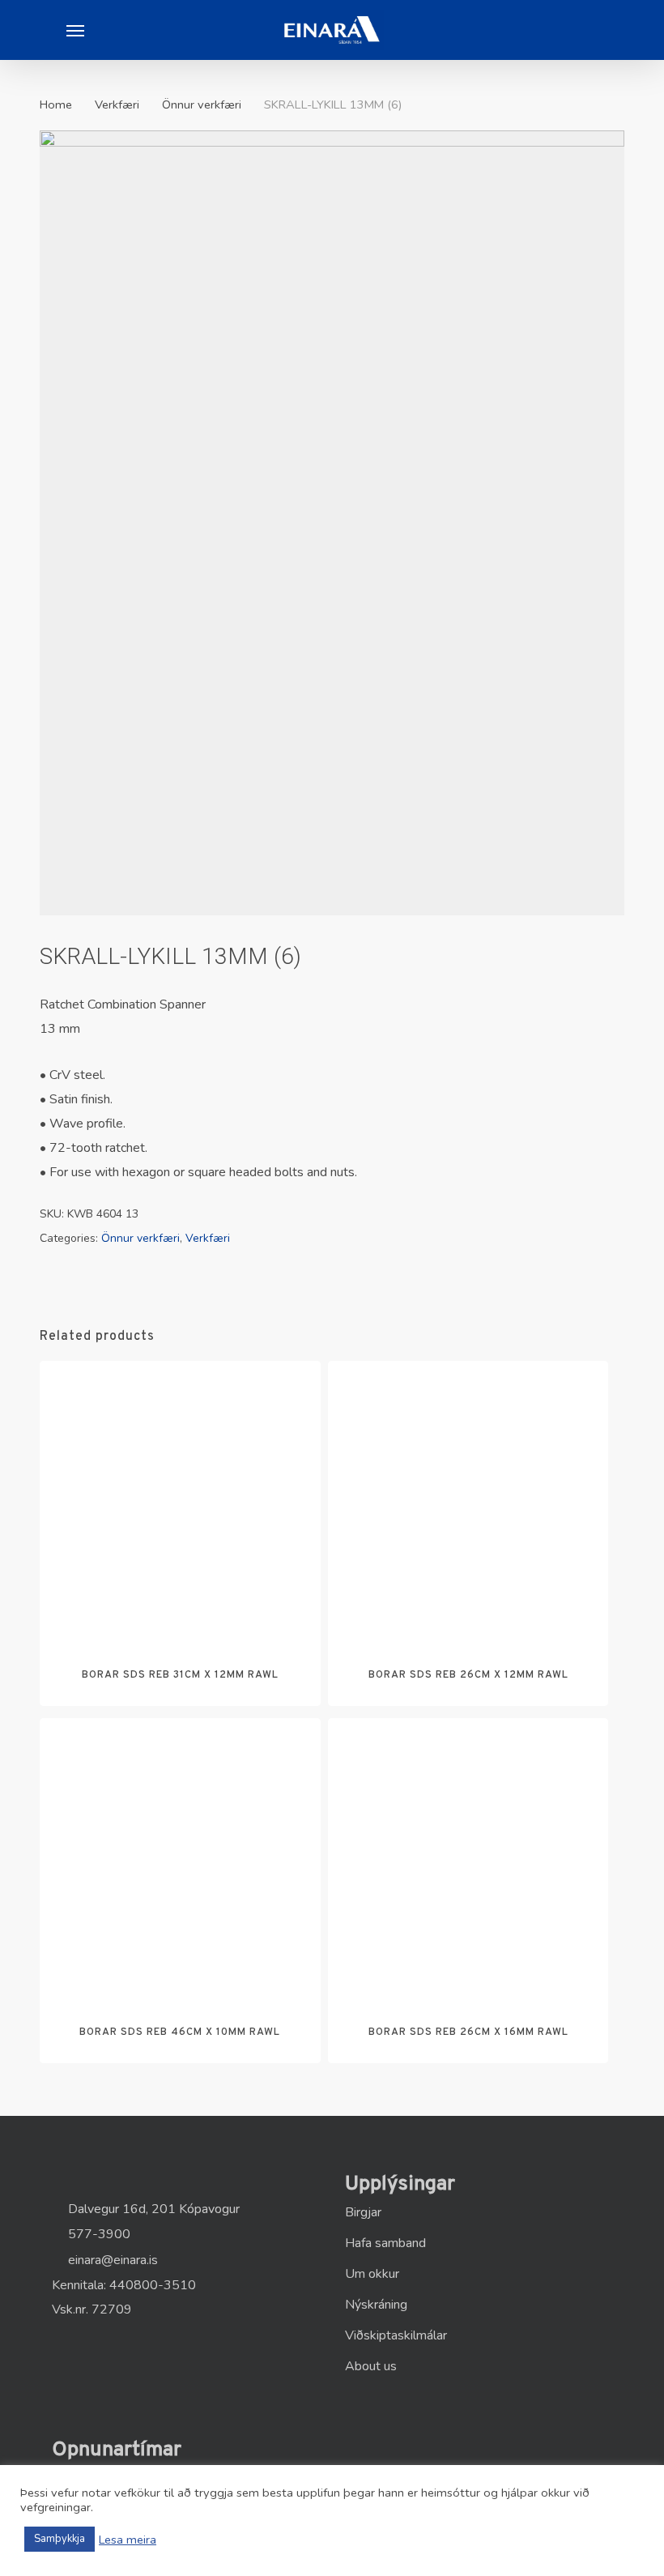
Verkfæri (117, 104)
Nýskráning (376, 2305)
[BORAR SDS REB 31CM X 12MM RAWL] (180, 1501)
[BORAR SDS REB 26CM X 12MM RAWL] (468, 1501)
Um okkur (372, 2274)
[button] (75, 30)
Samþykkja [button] (60, 2539)
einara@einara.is (111, 2260)
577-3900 (98, 2234)
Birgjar (363, 2212)
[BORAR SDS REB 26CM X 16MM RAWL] (468, 1858)
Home (56, 104)
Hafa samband (385, 2243)
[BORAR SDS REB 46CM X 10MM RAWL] (180, 1858)
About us (371, 2366)
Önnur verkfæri (202, 104)
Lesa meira (128, 2540)
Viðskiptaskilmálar (396, 2335)
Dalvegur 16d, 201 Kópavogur (152, 2209)
